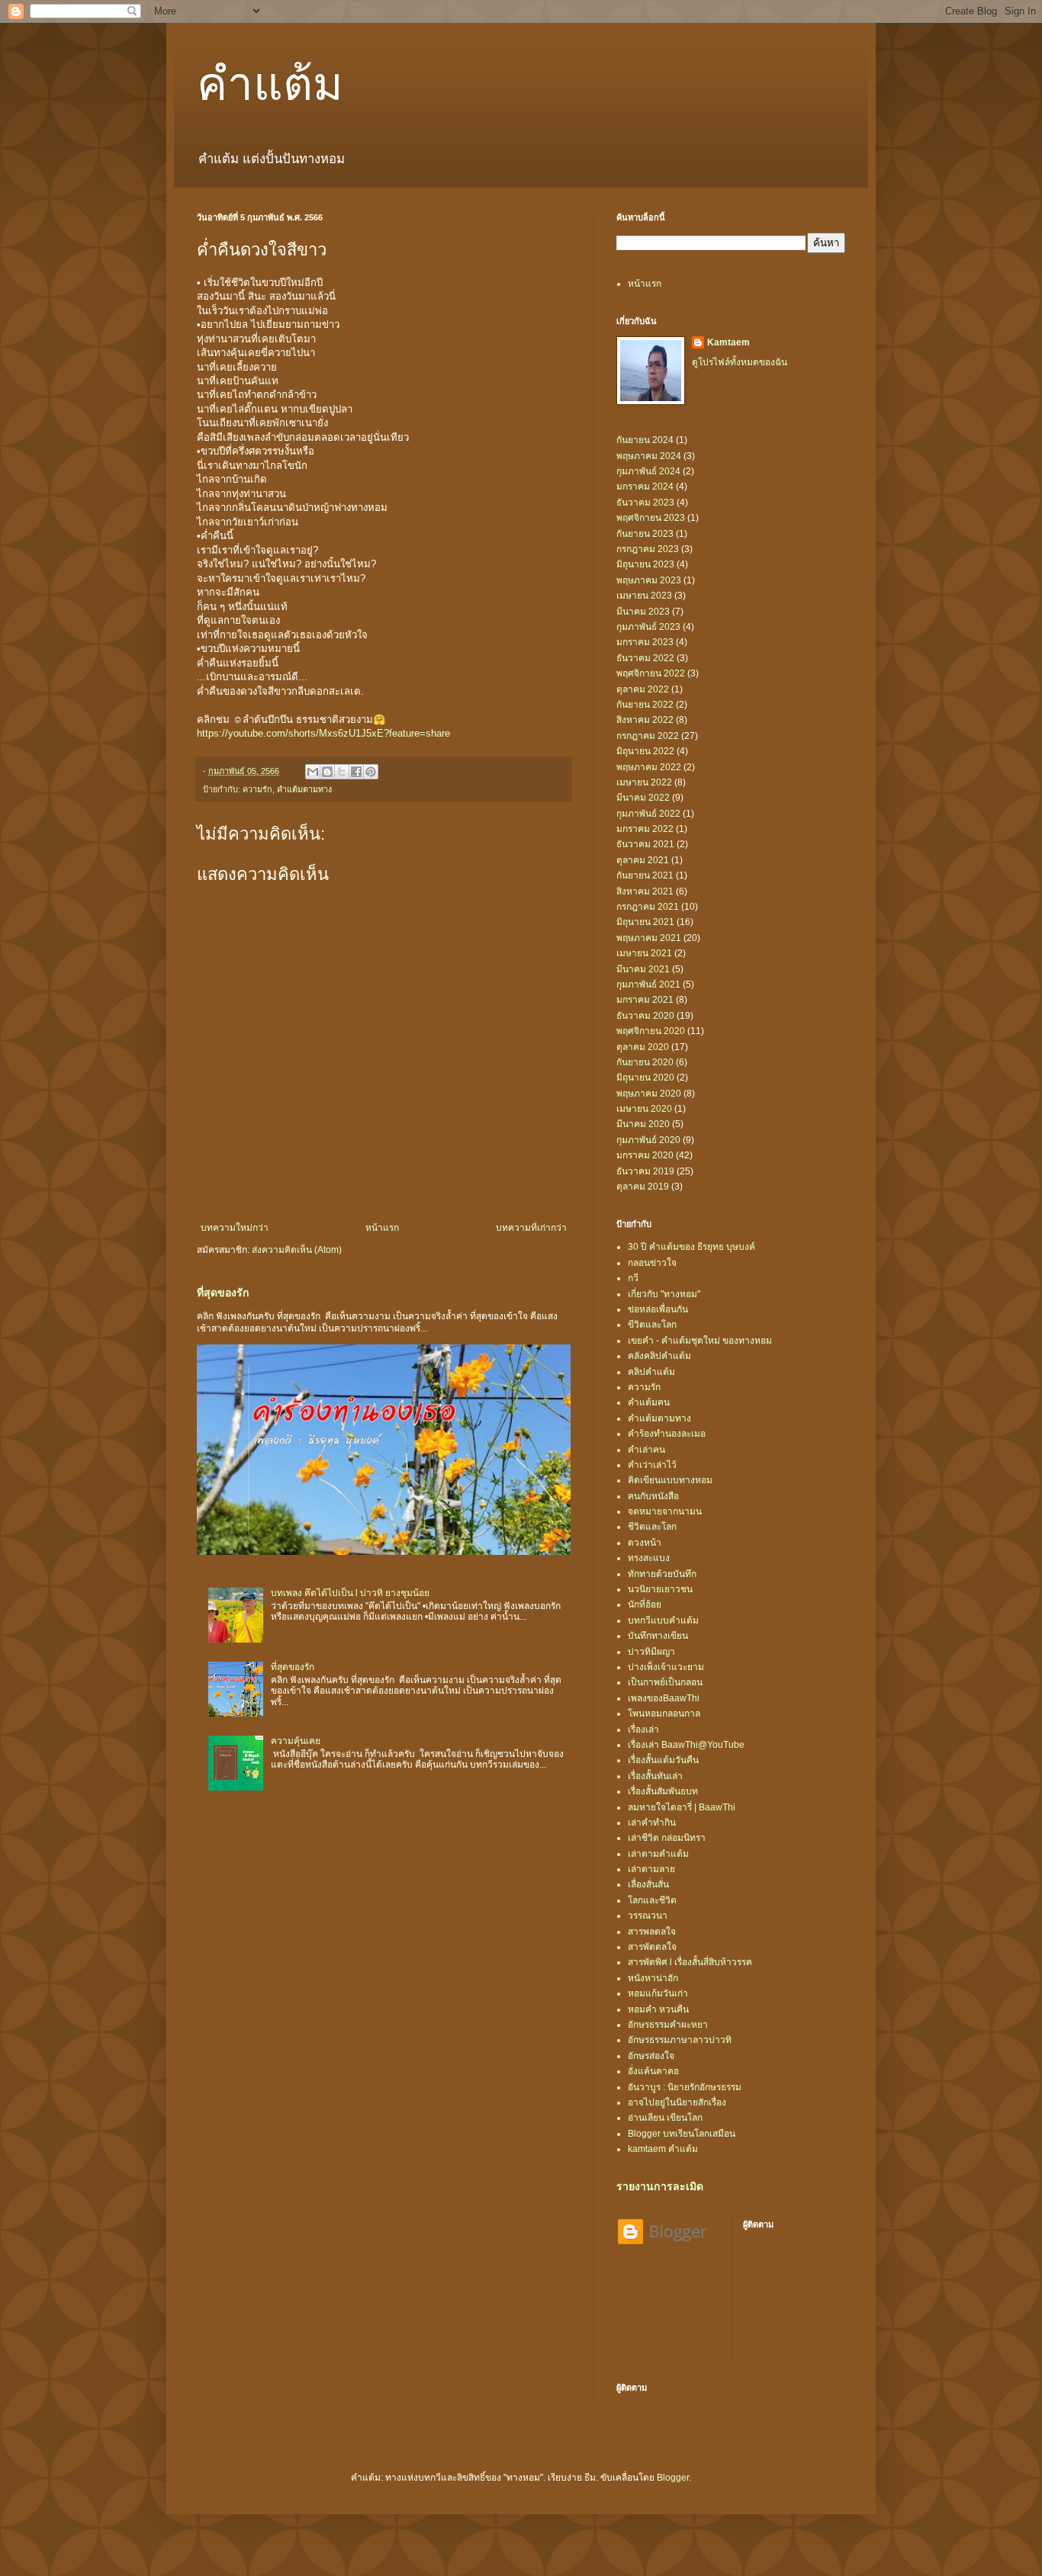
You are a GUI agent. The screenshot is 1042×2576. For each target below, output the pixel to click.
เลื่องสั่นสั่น (648, 1884)
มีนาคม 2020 (643, 1124)
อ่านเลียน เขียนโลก (665, 2118)
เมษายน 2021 (644, 953)
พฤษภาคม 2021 (649, 938)
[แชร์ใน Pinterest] (371, 772)
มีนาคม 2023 (643, 612)
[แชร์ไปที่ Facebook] (356, 772)
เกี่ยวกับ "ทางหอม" (664, 1294)
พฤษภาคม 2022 (649, 767)
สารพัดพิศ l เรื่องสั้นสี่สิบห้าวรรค (690, 1962)
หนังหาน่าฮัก (653, 1978)
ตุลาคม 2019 (643, 1187)
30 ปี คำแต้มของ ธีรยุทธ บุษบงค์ (691, 1247)
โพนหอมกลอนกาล (664, 1714)
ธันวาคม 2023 (645, 503)
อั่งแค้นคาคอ (653, 2071)
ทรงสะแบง (649, 1558)
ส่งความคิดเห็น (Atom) (297, 1250)
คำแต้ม (270, 82)
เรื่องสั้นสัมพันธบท (663, 1791)
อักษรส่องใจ (651, 2056)
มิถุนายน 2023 (645, 564)
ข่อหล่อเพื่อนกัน (658, 1309)
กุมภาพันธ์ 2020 (648, 1140)
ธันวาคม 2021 (645, 844)
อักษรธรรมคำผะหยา (668, 2025)
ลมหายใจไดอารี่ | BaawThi (682, 1807)
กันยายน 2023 (645, 534)
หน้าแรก (382, 1228)
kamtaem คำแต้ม (663, 2149)
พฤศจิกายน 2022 (651, 673)
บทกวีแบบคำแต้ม (663, 1620)
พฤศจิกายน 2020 (651, 1031)
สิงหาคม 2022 (645, 720)
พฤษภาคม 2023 (649, 580)
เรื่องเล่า (643, 1730)
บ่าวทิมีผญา (651, 1652)
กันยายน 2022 (645, 705)
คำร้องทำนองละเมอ (667, 1434)
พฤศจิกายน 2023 (651, 518)
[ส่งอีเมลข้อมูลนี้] (313, 772)
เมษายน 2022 (644, 782)
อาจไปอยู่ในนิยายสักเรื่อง (677, 2102)
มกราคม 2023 (645, 642)
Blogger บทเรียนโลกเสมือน (682, 2134)
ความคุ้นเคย (296, 1741)
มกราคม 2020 (645, 1155)
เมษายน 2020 (644, 1109)
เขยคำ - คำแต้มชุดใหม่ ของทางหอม (700, 1341)
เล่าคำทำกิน (652, 1823)
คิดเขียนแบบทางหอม (670, 1480)
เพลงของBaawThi (664, 1698)
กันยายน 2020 (645, 1062)
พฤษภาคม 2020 (649, 1094)
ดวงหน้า (645, 1543)
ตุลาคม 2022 (643, 689)
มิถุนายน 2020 (645, 1078)
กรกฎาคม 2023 (648, 549)
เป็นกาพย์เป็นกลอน (665, 1682)
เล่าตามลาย (651, 1869)
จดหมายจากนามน (665, 1511)
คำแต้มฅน (649, 1402)
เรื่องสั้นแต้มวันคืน (663, 1760)
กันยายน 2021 (645, 875)
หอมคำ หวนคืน (658, 2009)
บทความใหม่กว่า (235, 1228)
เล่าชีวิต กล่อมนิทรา (667, 1838)
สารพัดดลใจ (652, 1947)
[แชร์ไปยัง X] (342, 772)
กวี (633, 1278)
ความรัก (257, 789)
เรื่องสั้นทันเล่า (655, 1776)
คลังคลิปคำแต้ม (659, 1356)
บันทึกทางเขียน (658, 1636)
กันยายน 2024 (645, 440)
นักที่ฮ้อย (645, 1604)
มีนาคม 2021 (643, 969)
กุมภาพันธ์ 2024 (648, 471)
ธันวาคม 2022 (645, 658)
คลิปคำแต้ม (651, 1372)
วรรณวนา (648, 1916)
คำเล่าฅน (646, 1450)
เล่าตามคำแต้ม (658, 1854)
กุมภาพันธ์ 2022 (648, 814)
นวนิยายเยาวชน (660, 1589)
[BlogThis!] (327, 772)
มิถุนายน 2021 (645, 922)
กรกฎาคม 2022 (648, 736)
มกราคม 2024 (645, 487)
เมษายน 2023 (644, 596)
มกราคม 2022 (645, 829)
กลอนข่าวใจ (652, 1263)
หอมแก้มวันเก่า (658, 1993)
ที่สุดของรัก (223, 1293)
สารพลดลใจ (652, 1932)
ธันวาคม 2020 (645, 1016)
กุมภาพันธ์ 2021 (648, 984)
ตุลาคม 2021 (643, 860)
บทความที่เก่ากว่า (531, 1228)
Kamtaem (728, 342)
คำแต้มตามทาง (304, 789)
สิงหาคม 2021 (645, 891)
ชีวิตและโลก (652, 1527)
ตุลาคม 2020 (643, 1047)
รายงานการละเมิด (660, 2186)
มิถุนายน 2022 (645, 751)
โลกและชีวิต (652, 1900)
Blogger (673, 2478)
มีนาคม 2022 (643, 798)
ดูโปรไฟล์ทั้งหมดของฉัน (740, 362)
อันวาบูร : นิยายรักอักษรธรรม (685, 2087)
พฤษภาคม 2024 (649, 456)
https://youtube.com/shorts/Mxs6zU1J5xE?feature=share (323, 733)
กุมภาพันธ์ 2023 (648, 627)
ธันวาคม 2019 (645, 1171)
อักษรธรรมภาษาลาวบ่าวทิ (680, 2040)
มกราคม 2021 (645, 1000)
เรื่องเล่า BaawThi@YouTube (686, 1745)
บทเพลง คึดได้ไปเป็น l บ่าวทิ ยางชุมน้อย (350, 1593)
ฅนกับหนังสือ (653, 1496)
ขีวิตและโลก (652, 1325)
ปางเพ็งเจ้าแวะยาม (666, 1667)
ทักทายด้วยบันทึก (662, 1574)
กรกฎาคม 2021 (648, 907)
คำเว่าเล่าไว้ (652, 1465)
